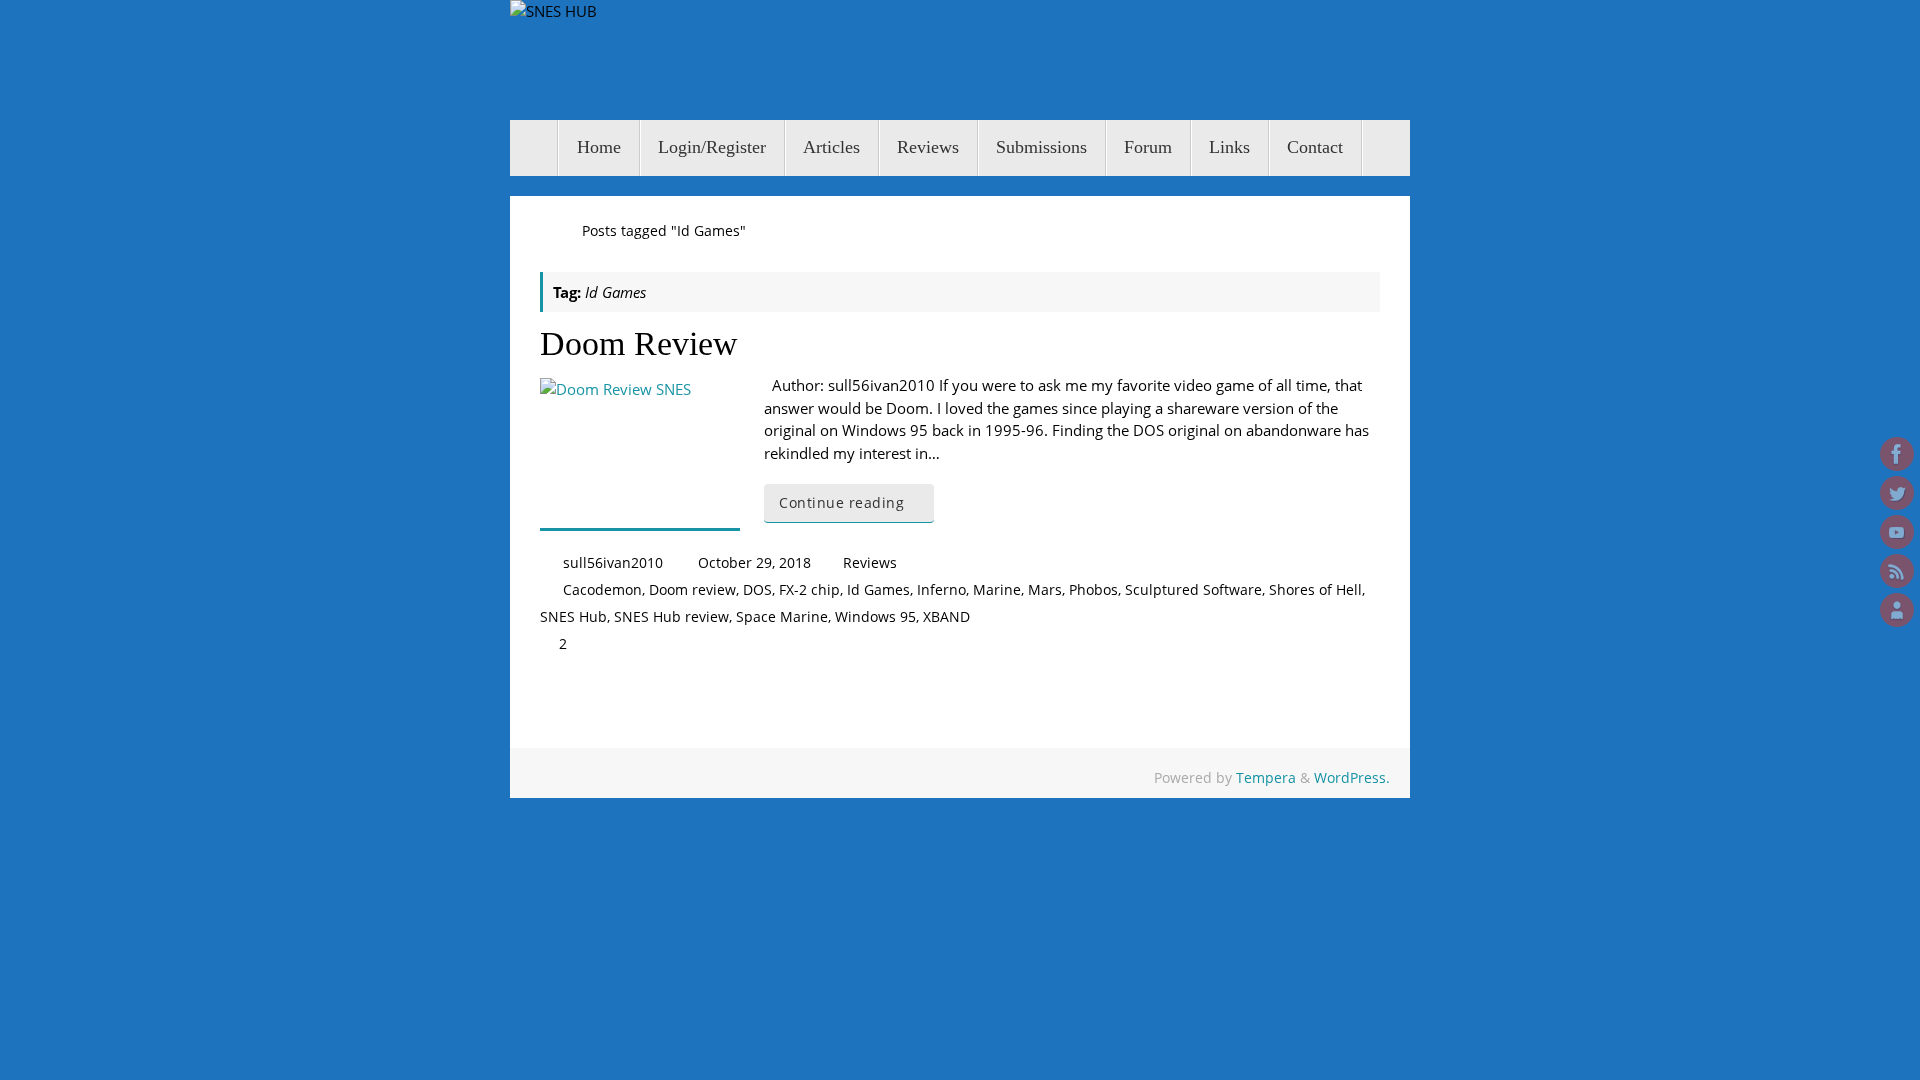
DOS (757, 590)
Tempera (1266, 778)
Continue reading (841, 503)
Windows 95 (875, 617)
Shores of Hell (1315, 590)
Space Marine (782, 617)
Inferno (941, 590)
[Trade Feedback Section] (1897, 610)
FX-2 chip (809, 590)
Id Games (878, 590)
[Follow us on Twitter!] (1897, 493)
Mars (1045, 590)
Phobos (1093, 590)
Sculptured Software (1193, 590)
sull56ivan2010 (613, 563)
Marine (997, 590)
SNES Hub (573, 617)
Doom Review (639, 343)
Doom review (692, 590)
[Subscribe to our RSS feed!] (1897, 571)
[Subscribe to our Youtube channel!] (1897, 532)
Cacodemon (602, 590)
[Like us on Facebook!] (1897, 454)
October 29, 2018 (754, 563)
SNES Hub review (671, 617)
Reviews (870, 563)
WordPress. (1352, 778)
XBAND (946, 617)
